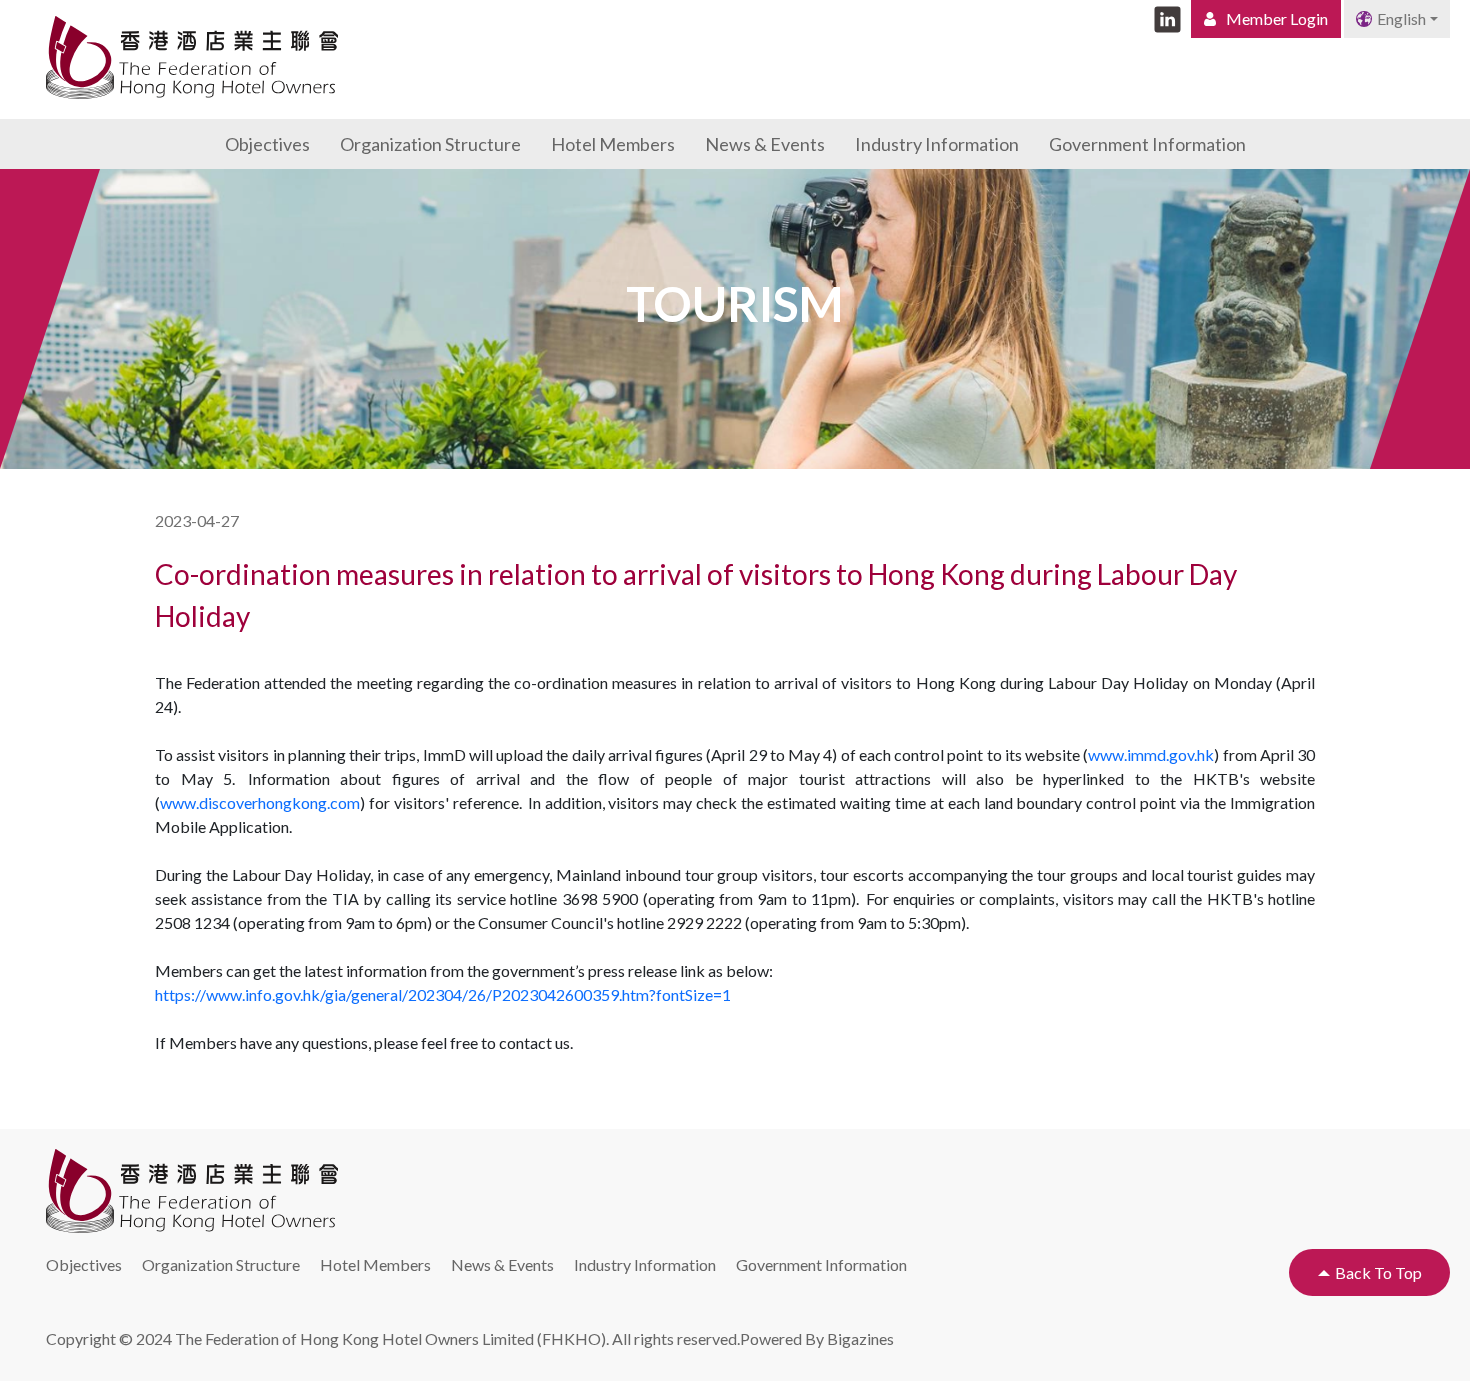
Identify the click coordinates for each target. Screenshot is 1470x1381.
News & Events (765, 144)
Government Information (1147, 144)
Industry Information (937, 144)
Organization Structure (430, 144)
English (1401, 18)
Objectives (267, 144)
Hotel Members (613, 144)
